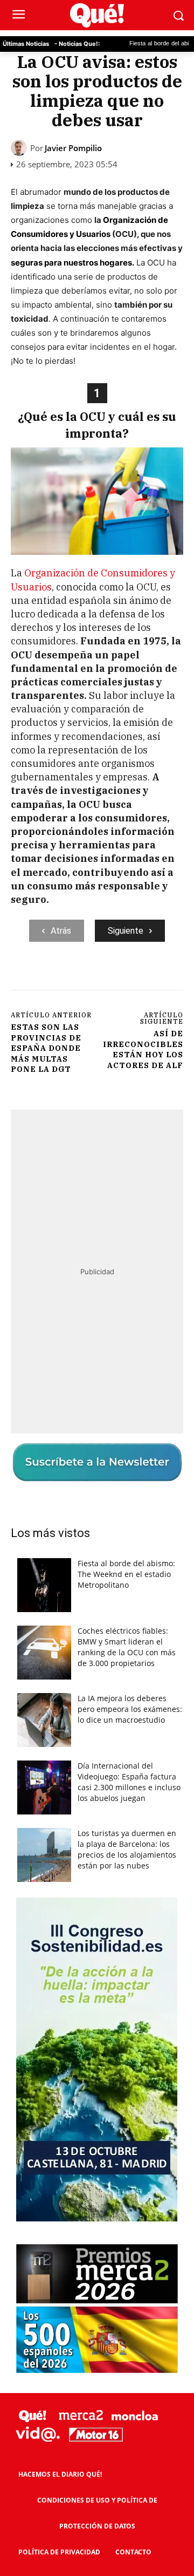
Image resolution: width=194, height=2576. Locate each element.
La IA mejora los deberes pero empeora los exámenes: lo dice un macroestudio (130, 1709)
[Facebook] (56, 978)
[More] (155, 978)
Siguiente (126, 931)
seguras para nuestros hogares (71, 263)
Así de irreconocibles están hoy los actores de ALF (143, 1049)
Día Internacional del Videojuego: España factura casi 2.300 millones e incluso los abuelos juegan (129, 1782)
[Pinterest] (105, 978)
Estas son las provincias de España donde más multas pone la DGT (46, 1048)
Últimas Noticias (26, 44)
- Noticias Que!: (77, 44)
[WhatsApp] (130, 978)
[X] (80, 978)
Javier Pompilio (73, 148)
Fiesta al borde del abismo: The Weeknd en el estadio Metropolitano (126, 1574)
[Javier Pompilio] (20, 148)
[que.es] (97, 15)
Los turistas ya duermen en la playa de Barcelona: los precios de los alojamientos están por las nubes (127, 1849)
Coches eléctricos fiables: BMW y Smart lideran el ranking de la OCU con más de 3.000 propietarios (127, 1647)
